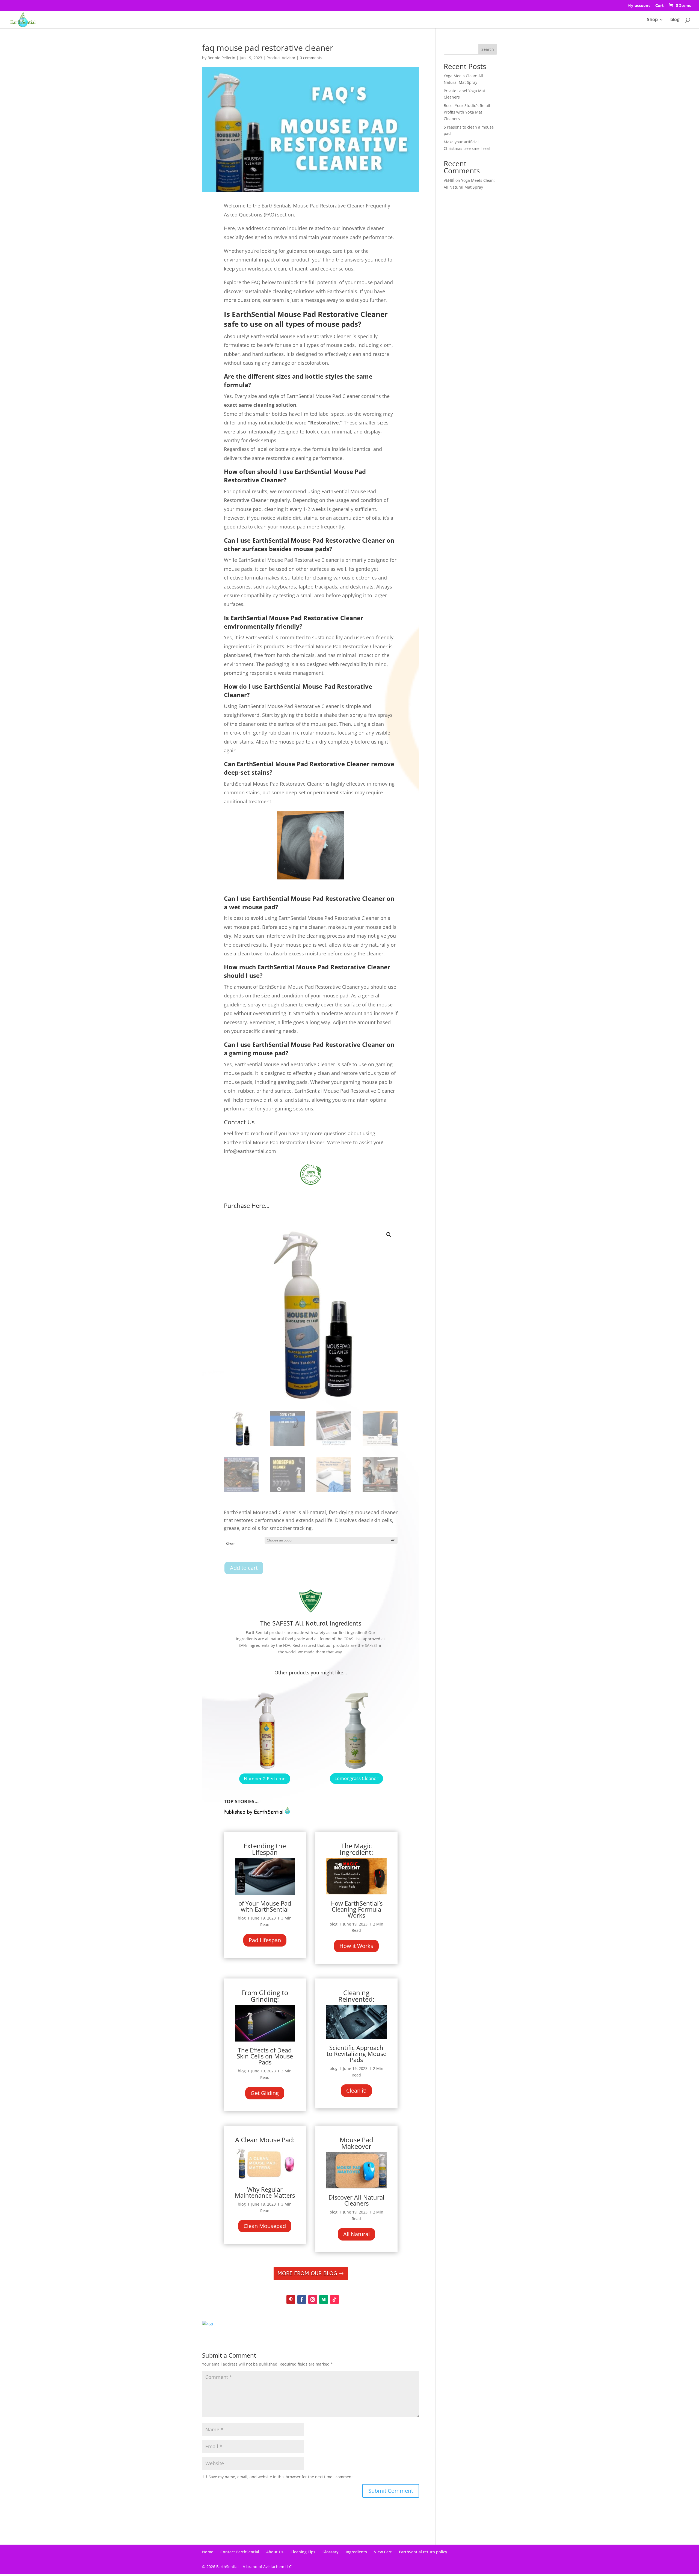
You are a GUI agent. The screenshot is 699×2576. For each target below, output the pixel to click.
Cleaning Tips (303, 2552)
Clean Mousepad (265, 2226)
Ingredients (356, 2552)
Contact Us (239, 1122)
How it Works (356, 1946)
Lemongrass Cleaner (356, 1778)
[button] (389, 1235)
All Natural (356, 2234)
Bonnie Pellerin (221, 58)
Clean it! (356, 2091)
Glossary (331, 2552)
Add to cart (244, 1568)
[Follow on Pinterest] (291, 2299)
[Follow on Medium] (324, 2299)
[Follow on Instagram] (313, 2299)
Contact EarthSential (240, 2552)
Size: (230, 1544)
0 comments (311, 58)
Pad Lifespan (265, 1940)
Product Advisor (281, 58)
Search (488, 49)
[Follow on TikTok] (334, 2299)
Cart (660, 6)
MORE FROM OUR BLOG (307, 2273)
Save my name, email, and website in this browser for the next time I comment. (281, 2477)
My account (639, 6)
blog (675, 20)
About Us (275, 2552)
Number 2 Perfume (265, 1779)
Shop (652, 20)
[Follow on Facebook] (302, 2299)
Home (208, 2552)
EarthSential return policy (423, 2552)
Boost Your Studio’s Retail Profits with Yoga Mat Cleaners (467, 112)
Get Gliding (265, 2093)
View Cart (383, 2552)
